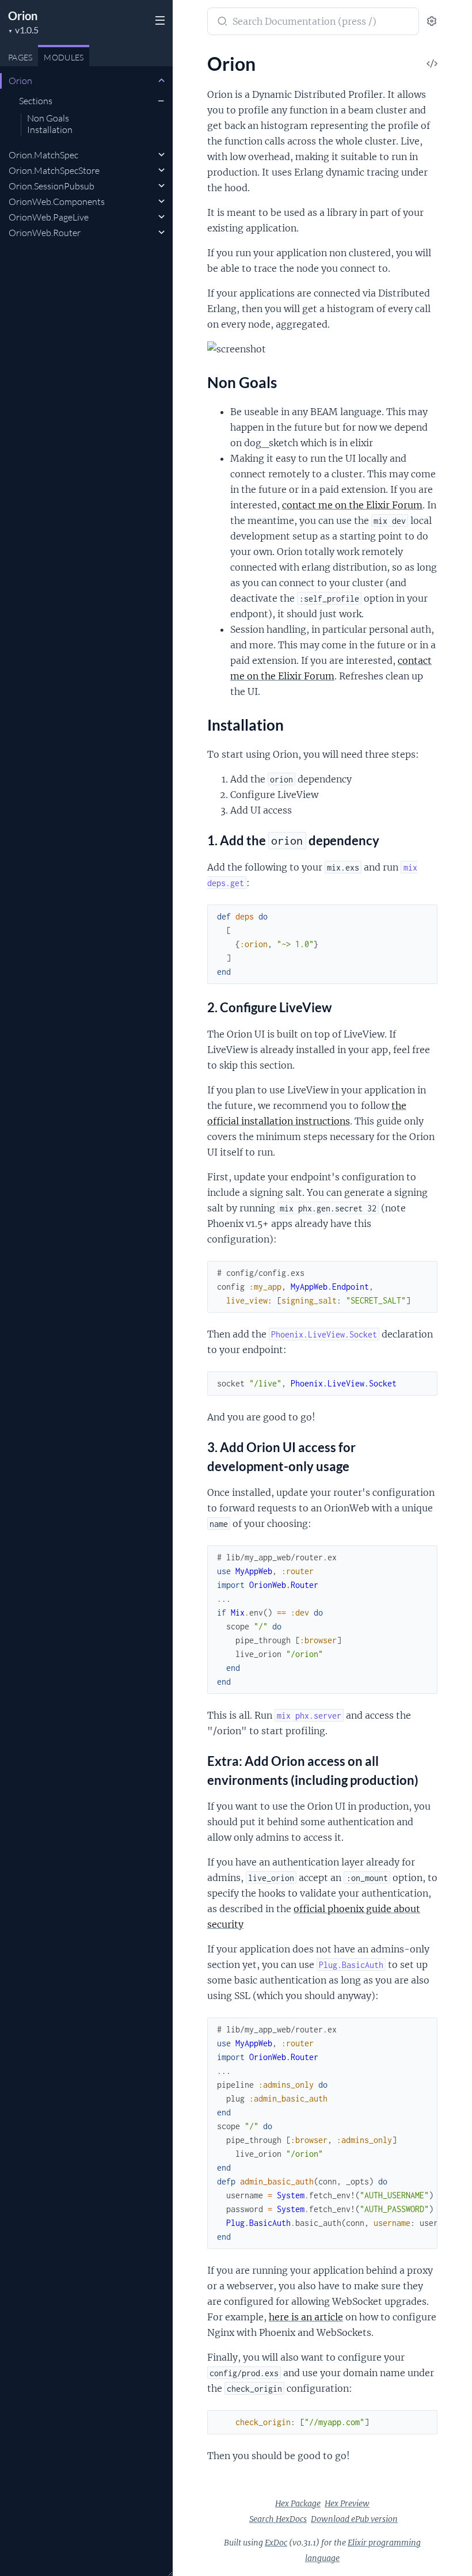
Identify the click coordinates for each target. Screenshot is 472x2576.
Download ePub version (354, 2519)
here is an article (306, 2317)
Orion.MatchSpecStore (54, 170)
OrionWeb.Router (45, 233)
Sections (36, 101)
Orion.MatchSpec (43, 155)
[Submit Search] (221, 22)
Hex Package (298, 2503)
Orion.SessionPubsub (52, 186)
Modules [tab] (64, 57)
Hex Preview (347, 2503)
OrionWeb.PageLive (49, 217)
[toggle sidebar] (159, 22)
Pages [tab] (20, 57)
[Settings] (432, 22)
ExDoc (276, 2543)
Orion (23, 16)
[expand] (161, 81)
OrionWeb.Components (57, 202)
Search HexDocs (278, 2519)
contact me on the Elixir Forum (352, 505)
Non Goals (48, 119)
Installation (50, 130)
